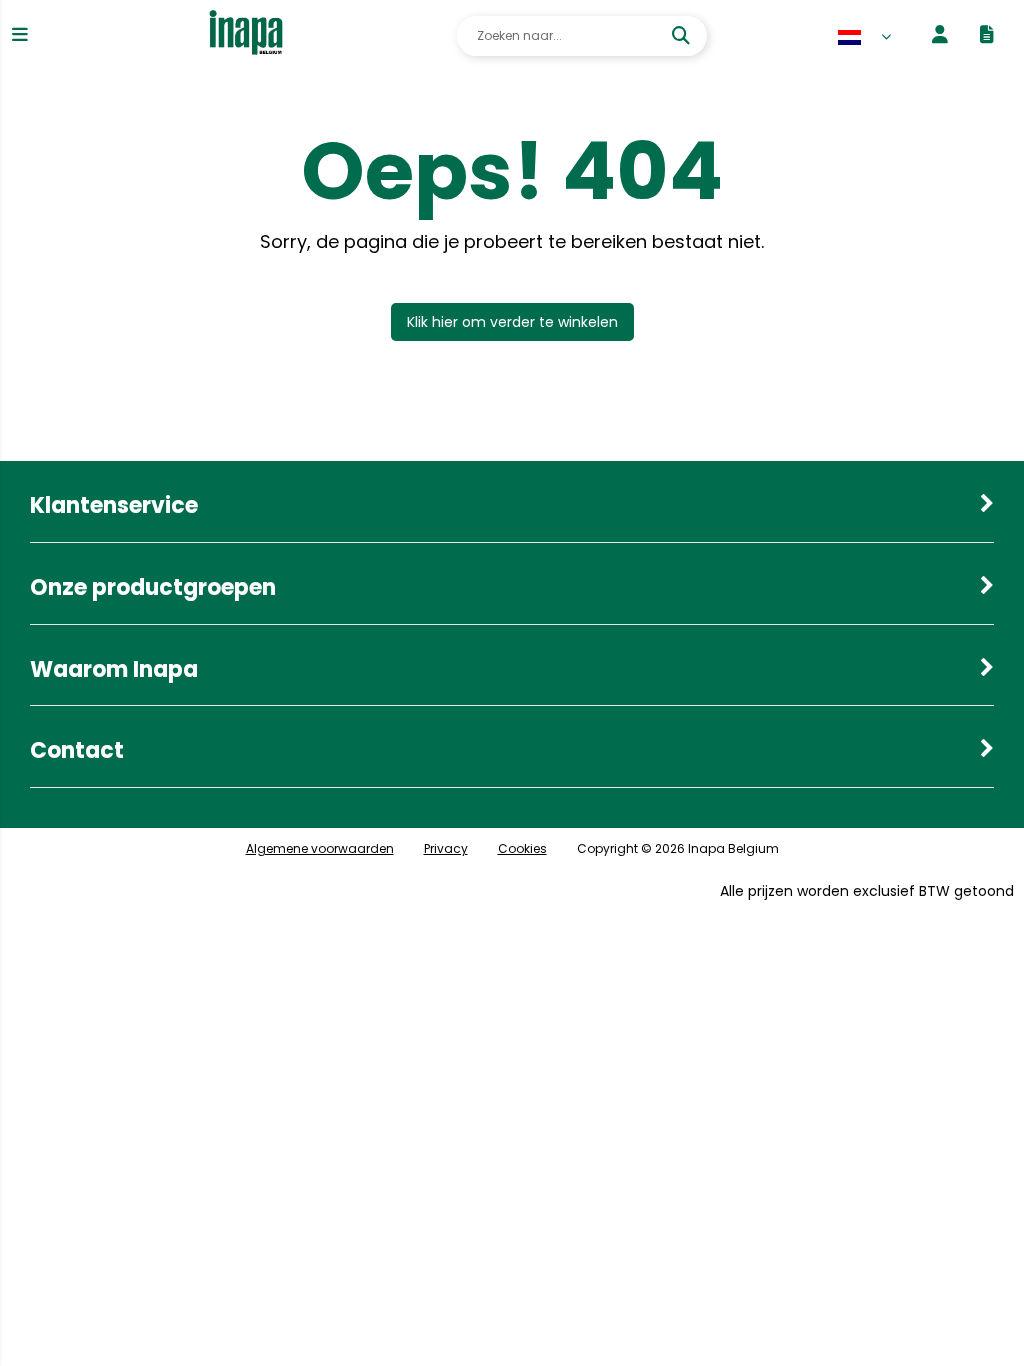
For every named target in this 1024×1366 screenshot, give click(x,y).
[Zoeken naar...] (683, 36)
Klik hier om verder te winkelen (512, 322)
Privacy (446, 848)
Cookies (522, 848)
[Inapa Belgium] (246, 35)
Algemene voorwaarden (320, 848)
